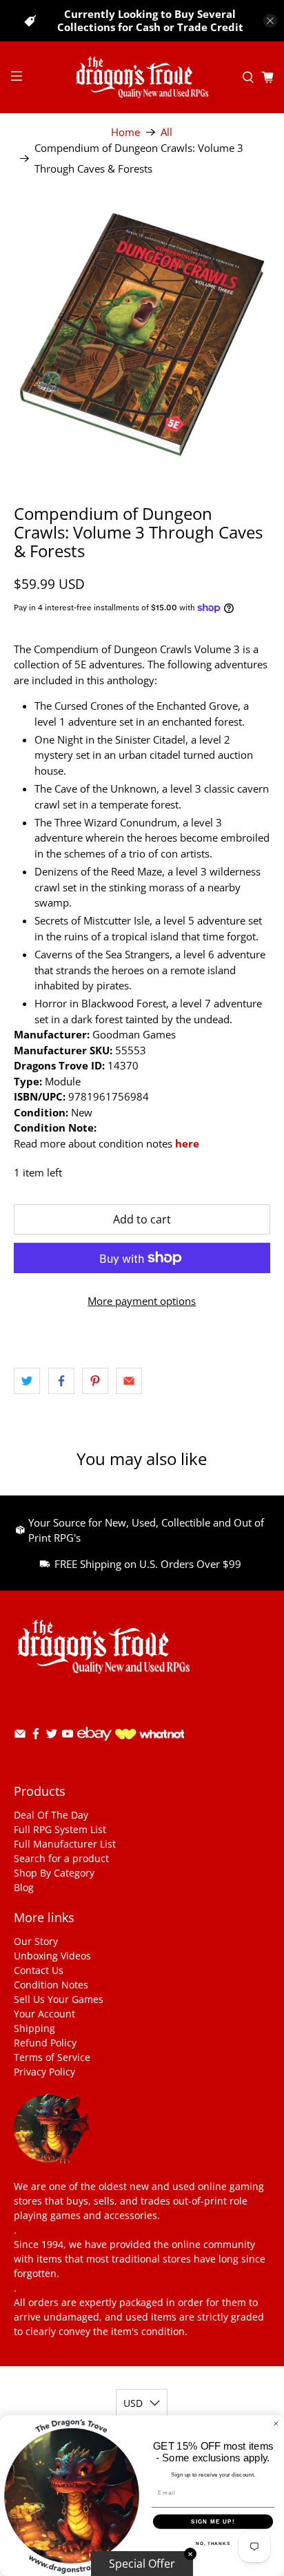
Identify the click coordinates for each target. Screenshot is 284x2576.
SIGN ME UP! (213, 2522)
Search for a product (61, 1858)
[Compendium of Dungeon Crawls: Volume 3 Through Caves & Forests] (142, 335)
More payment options (142, 1301)
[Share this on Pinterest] (95, 1381)
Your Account (44, 2014)
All (166, 132)
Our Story (36, 1941)
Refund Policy (45, 2043)
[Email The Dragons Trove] (20, 1736)
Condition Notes (51, 1985)
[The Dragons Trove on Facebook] (36, 1736)
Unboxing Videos (52, 1956)
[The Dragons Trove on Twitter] (52, 1736)
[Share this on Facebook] (61, 1381)
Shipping (34, 2028)
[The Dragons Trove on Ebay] (94, 1747)
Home (125, 132)
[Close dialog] (276, 2424)
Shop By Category (54, 1873)
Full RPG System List (60, 1829)
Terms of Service (52, 2057)
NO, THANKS (213, 2543)
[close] (270, 21)
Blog (24, 1887)
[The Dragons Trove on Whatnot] (150, 1735)
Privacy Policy (44, 2072)
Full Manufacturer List (65, 1844)
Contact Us (39, 1970)
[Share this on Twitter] (27, 1381)
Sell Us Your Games (59, 1999)
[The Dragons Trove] (142, 77)
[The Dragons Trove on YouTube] (68, 1736)
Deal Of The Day (51, 1815)
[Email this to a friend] (129, 1381)
